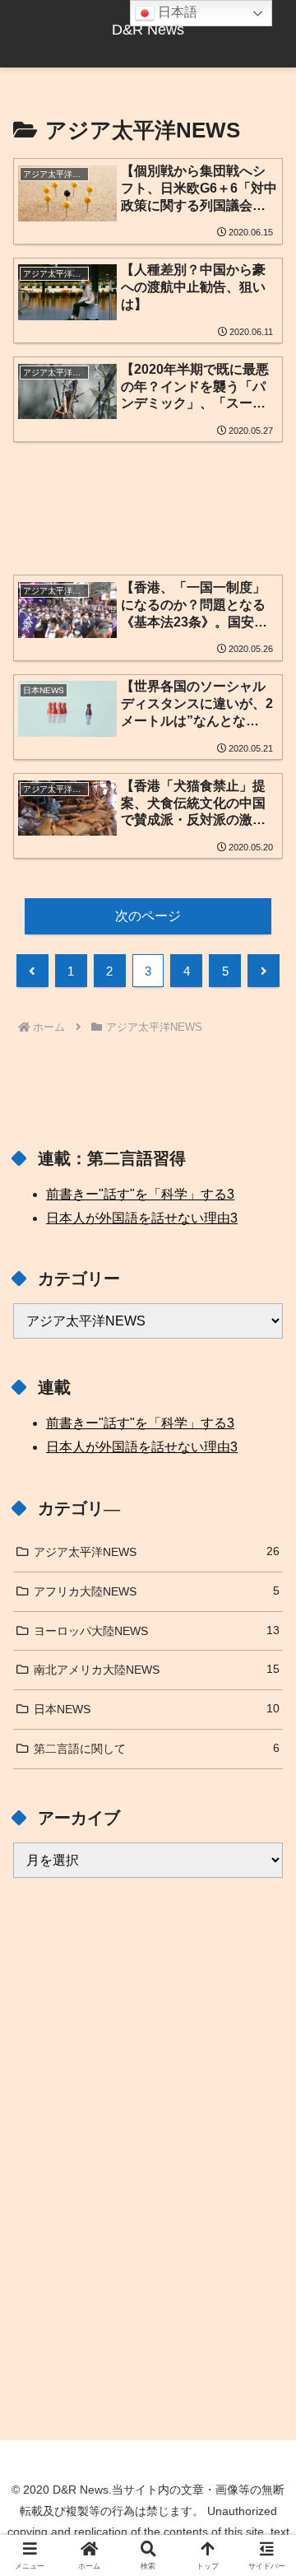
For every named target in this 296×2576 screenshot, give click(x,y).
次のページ (148, 916)
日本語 (176, 12)
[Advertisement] (148, 496)
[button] (264, 2172)
